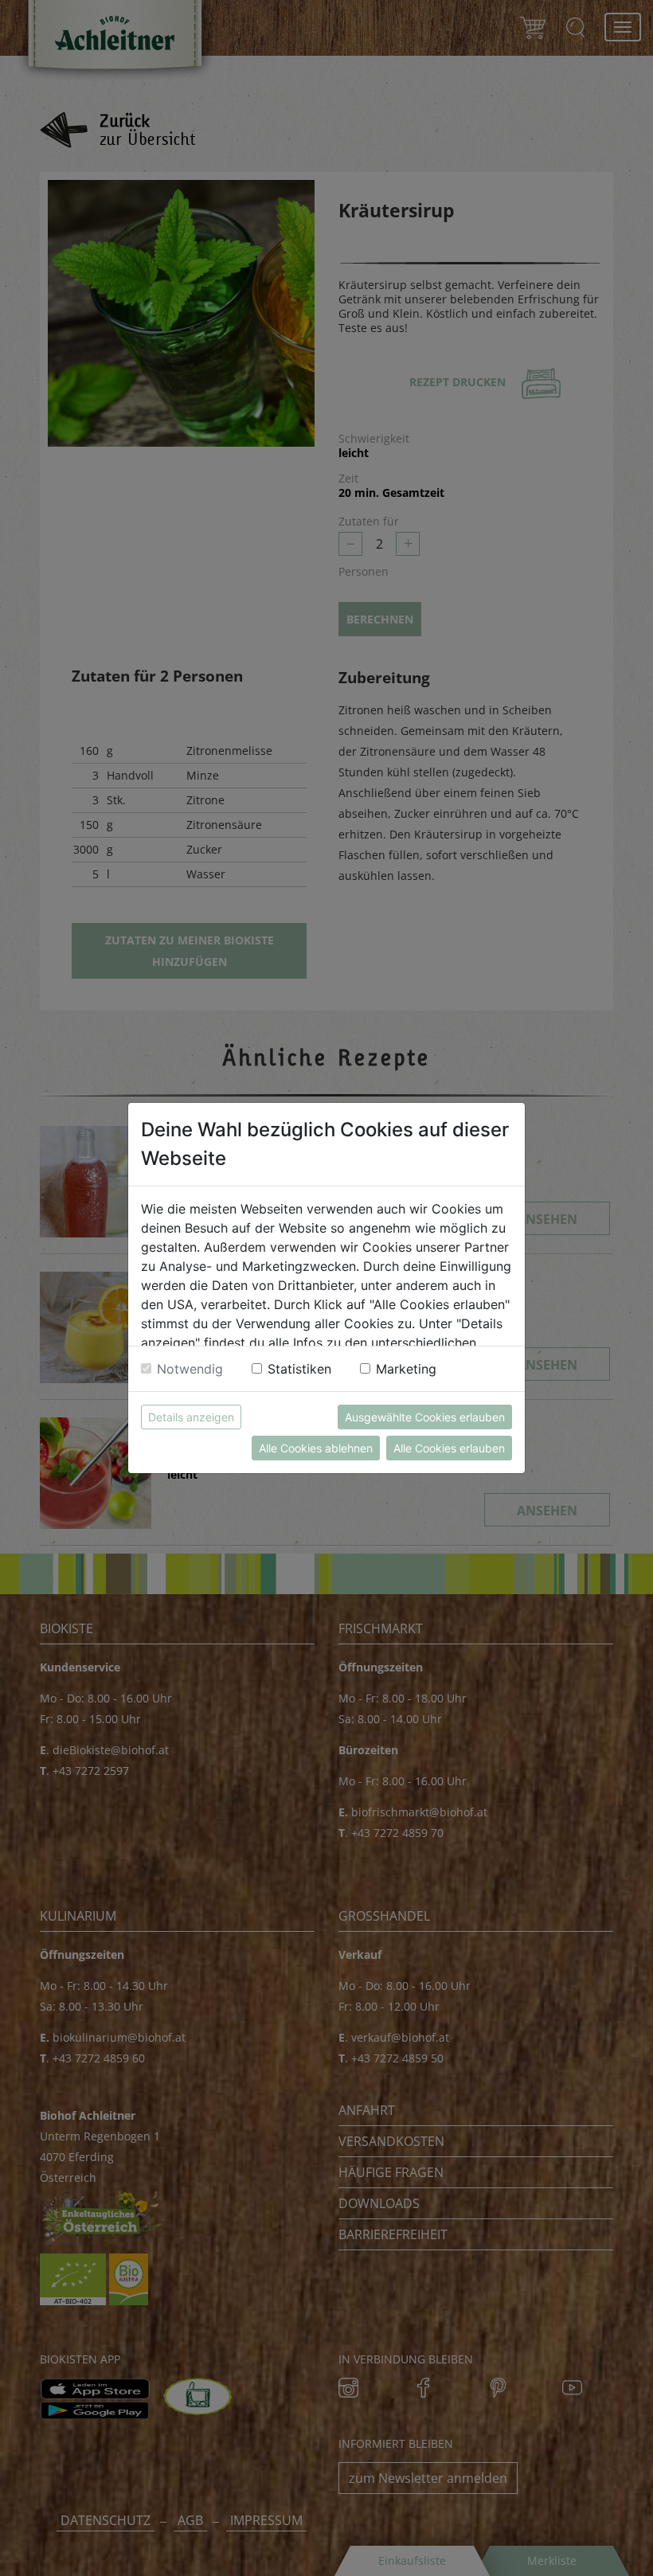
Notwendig (190, 1369)
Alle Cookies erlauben (449, 1448)
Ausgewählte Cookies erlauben (425, 1417)
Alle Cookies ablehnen (316, 1448)
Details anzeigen (191, 1417)
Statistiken (299, 1369)
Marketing (406, 1369)
